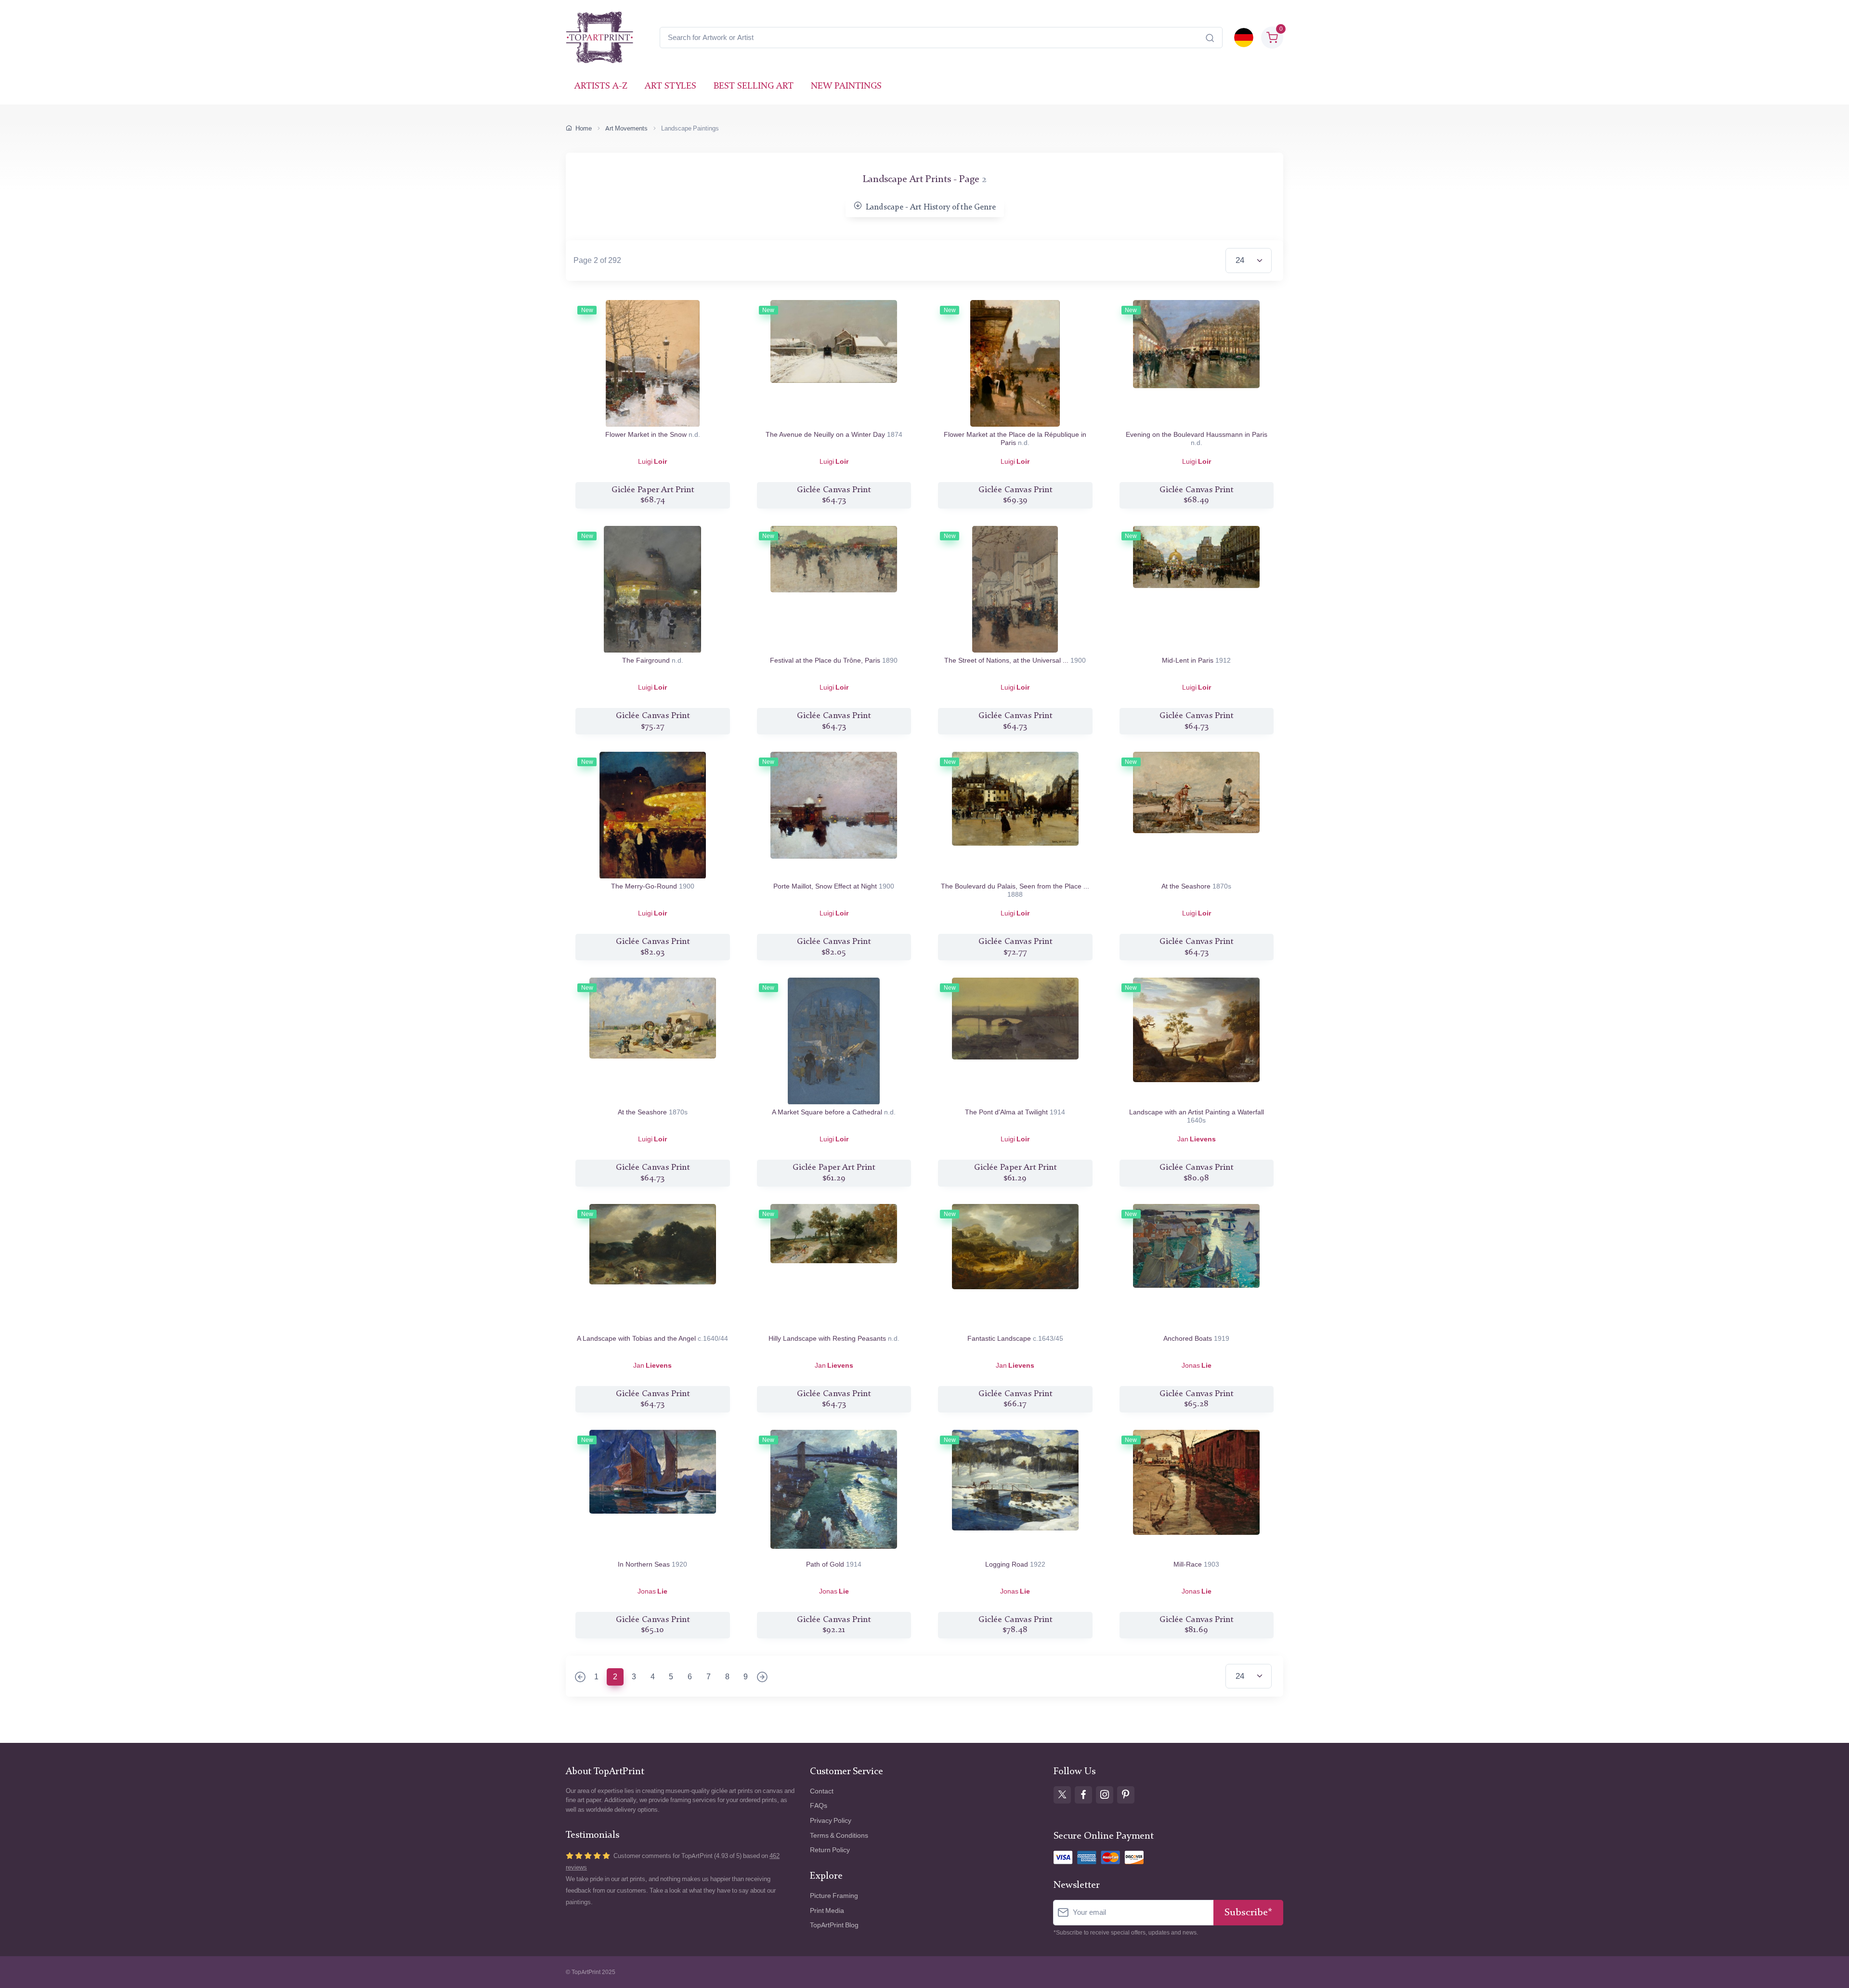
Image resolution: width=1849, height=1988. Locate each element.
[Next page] (762, 1678)
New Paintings (846, 86)
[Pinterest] (1126, 1795)
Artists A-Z (601, 86)
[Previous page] (580, 1678)
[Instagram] (1105, 1795)
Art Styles (671, 86)
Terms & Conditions (839, 1836)
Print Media (827, 1911)
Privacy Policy (831, 1821)
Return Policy (830, 1850)
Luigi (652, 462)
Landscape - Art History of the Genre (931, 207)
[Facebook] (1083, 1795)
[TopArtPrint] (599, 38)
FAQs (819, 1806)
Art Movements (626, 128)
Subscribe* (1248, 1913)
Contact (822, 1791)
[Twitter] (1062, 1795)
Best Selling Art (754, 86)
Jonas (1197, 1366)
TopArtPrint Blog (834, 1925)
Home (584, 128)
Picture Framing (834, 1896)
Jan (1197, 1139)
